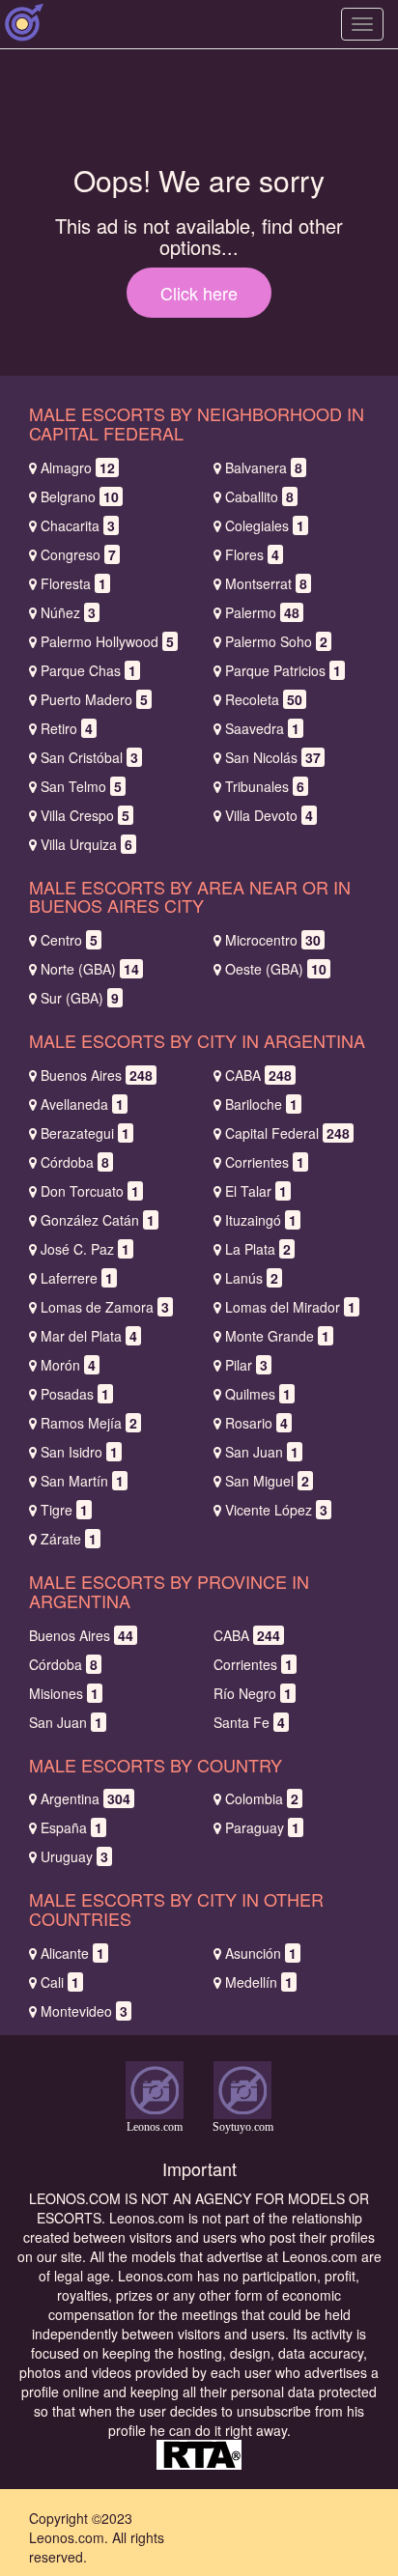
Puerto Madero (94, 699)
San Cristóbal (89, 757)
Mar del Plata (89, 1336)
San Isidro (79, 1452)
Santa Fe (249, 1722)
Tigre (64, 1510)
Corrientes (265, 1162)
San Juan (262, 1452)
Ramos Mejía (89, 1423)
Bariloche (261, 1104)
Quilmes (258, 1394)
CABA (258, 1075)
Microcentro (273, 940)
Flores (252, 554)
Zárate (69, 1539)
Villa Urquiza (86, 844)
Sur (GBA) (80, 998)
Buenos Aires (97, 1075)
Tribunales (265, 786)
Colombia (262, 1798)
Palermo (262, 612)
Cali (60, 1982)
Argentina (85, 1798)
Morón (68, 1365)
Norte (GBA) (90, 969)
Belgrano (80, 496)
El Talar (256, 1191)
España (71, 1827)
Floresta (73, 583)
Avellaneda (82, 1104)
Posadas (75, 1394)
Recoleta (264, 699)
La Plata (258, 1249)
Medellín (259, 1982)
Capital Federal (287, 1133)
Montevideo (84, 2011)
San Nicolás (273, 757)
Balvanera (264, 467)
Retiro (67, 728)
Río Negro (253, 1693)
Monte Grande (277, 1336)
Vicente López (276, 1510)
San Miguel (267, 1481)
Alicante (72, 1953)
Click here (199, 293)
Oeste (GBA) (276, 969)
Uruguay (74, 1856)
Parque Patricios (283, 670)
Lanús (252, 1278)
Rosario (256, 1423)
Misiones (64, 1693)
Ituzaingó (261, 1220)
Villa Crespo (85, 815)
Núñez (68, 612)
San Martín (82, 1481)
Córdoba (75, 1162)
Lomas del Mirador (290, 1307)
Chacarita (78, 525)
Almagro (78, 467)
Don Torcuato (90, 1191)
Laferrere (77, 1278)
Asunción (261, 1953)
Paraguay (262, 1827)
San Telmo (81, 786)
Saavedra (262, 728)
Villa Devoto (269, 815)
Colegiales (265, 525)
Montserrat (266, 583)
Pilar (246, 1365)
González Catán (98, 1220)
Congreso (78, 554)
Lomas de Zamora (105, 1307)
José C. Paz (85, 1249)
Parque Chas (88, 670)
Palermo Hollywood (107, 641)
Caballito (259, 496)
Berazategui (85, 1133)
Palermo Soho (276, 641)
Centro (69, 940)
